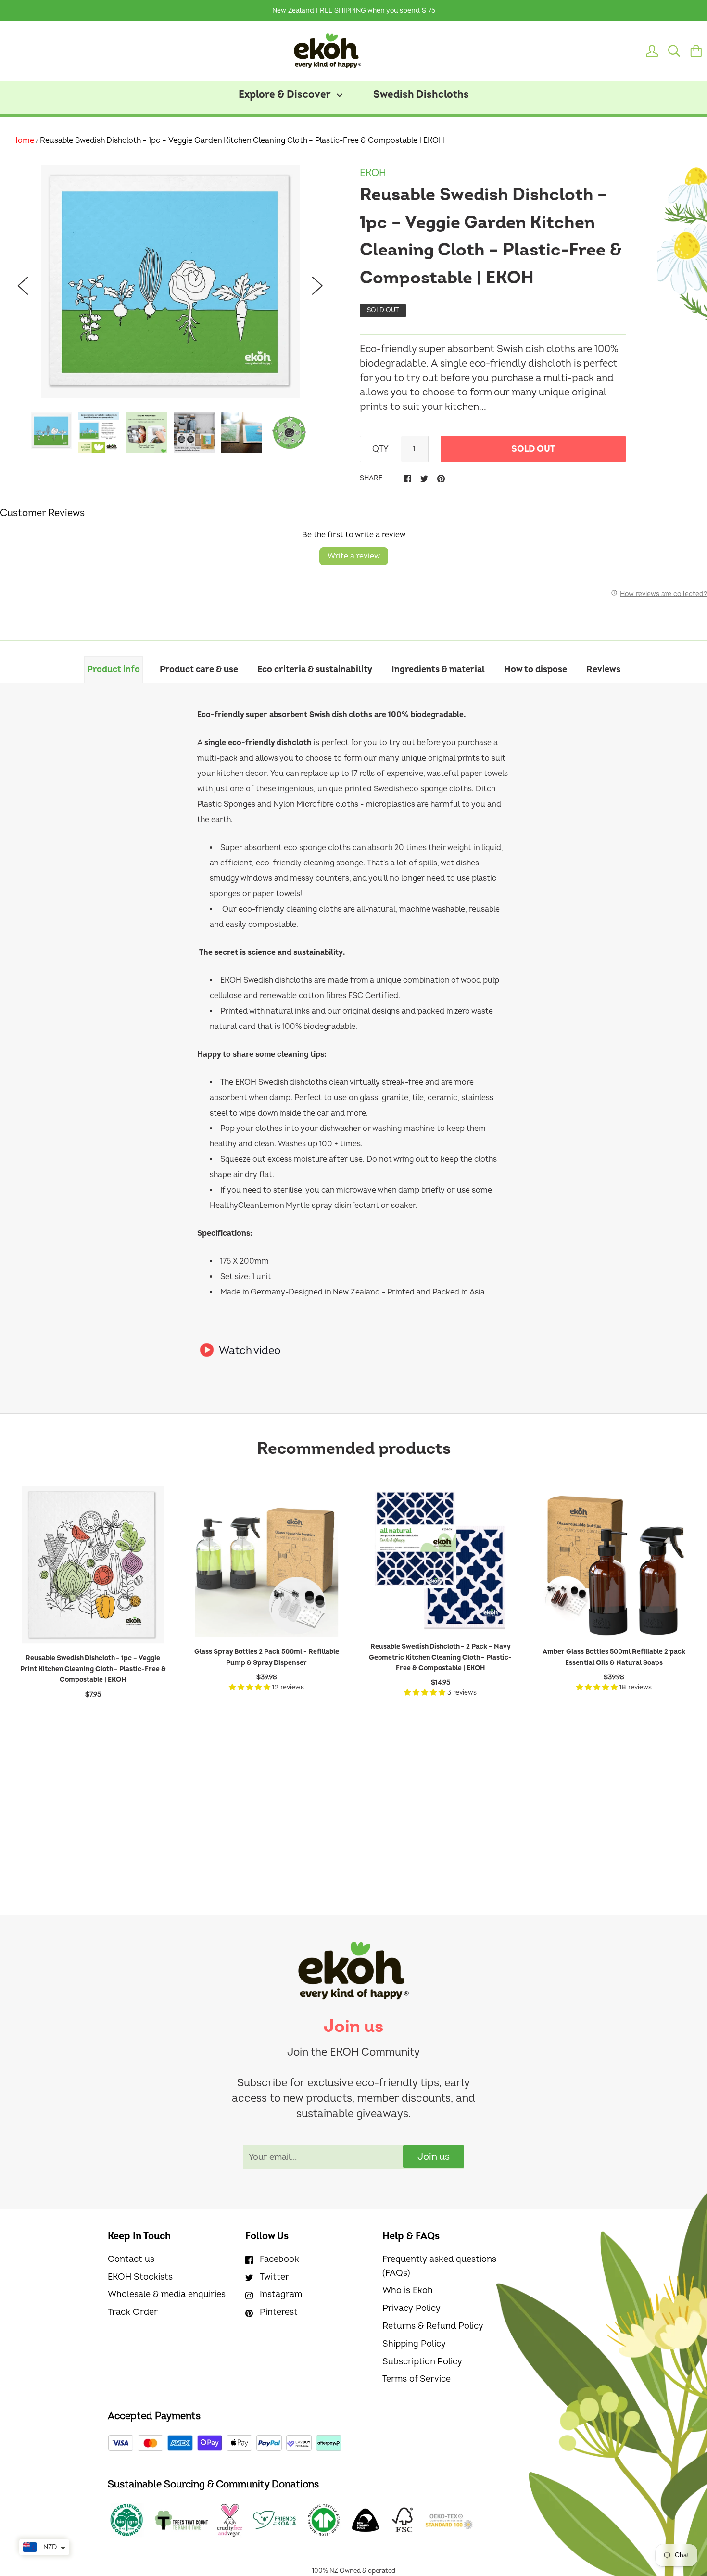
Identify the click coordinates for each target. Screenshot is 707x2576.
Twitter (274, 2277)
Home (23, 140)
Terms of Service (417, 2379)
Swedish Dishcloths (421, 95)
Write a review (354, 556)
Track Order (133, 2312)
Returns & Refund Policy (433, 2326)
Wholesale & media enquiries (167, 2294)
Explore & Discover (286, 95)
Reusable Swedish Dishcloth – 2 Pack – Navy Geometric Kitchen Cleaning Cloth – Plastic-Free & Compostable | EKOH (440, 1657)
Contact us (131, 2259)
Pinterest (279, 2312)
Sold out (533, 449)
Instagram (281, 2294)
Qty (380, 449)
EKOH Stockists (140, 2277)
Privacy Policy (411, 2308)
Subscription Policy (422, 2362)
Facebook (279, 2259)
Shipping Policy (414, 2344)
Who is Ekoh (408, 2290)
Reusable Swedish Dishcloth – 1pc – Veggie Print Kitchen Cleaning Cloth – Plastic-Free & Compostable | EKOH (93, 1669)
